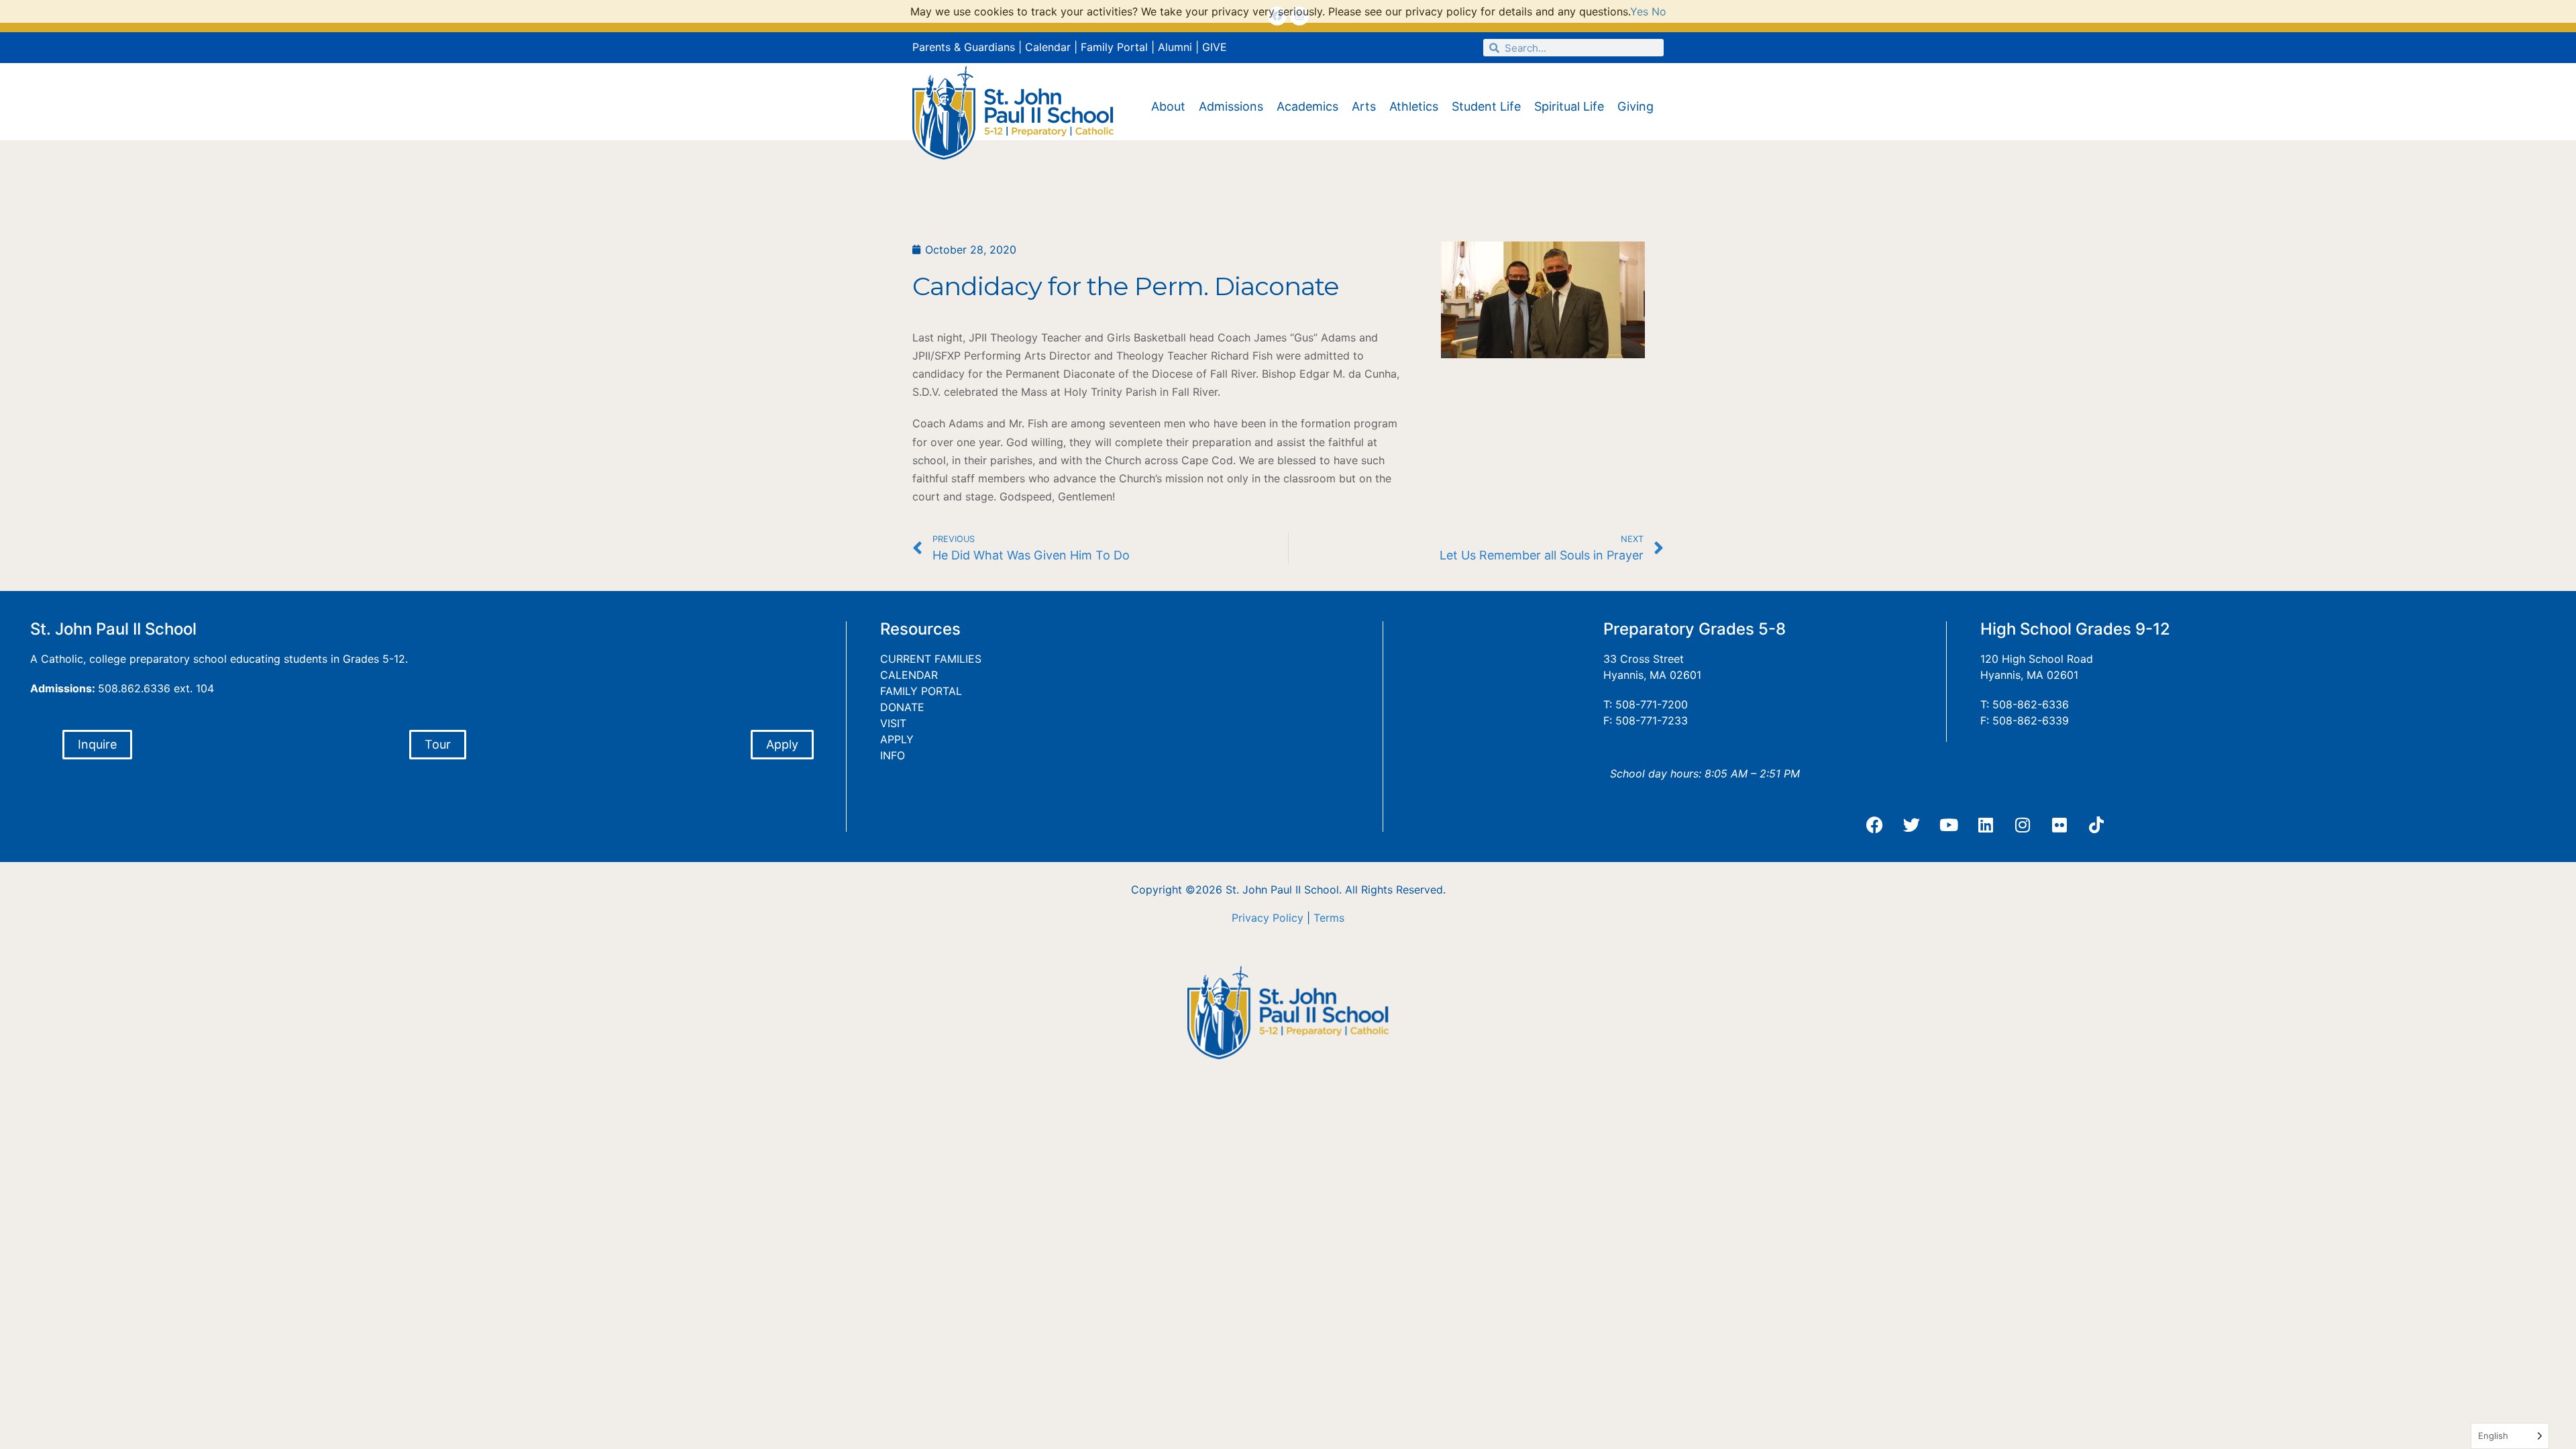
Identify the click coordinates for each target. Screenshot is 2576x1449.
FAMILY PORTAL (921, 691)
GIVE (1215, 47)
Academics (1307, 106)
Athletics (1414, 106)
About (1168, 106)
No (1659, 11)
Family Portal (1114, 47)
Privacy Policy (1268, 918)
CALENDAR (909, 675)
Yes (1639, 11)
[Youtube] (1949, 825)
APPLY (897, 739)
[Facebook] (1875, 825)
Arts (1364, 106)
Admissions (1231, 106)
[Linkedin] (1986, 825)
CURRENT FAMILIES (931, 659)
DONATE (902, 707)
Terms (1329, 918)
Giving (1635, 106)
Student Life (1486, 106)
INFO (893, 755)
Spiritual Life (1569, 106)
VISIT (893, 723)
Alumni (1175, 47)
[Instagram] (2023, 825)
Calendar (1048, 47)
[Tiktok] (2096, 825)
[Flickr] (2059, 825)
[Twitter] (1912, 825)
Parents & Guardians (964, 47)
